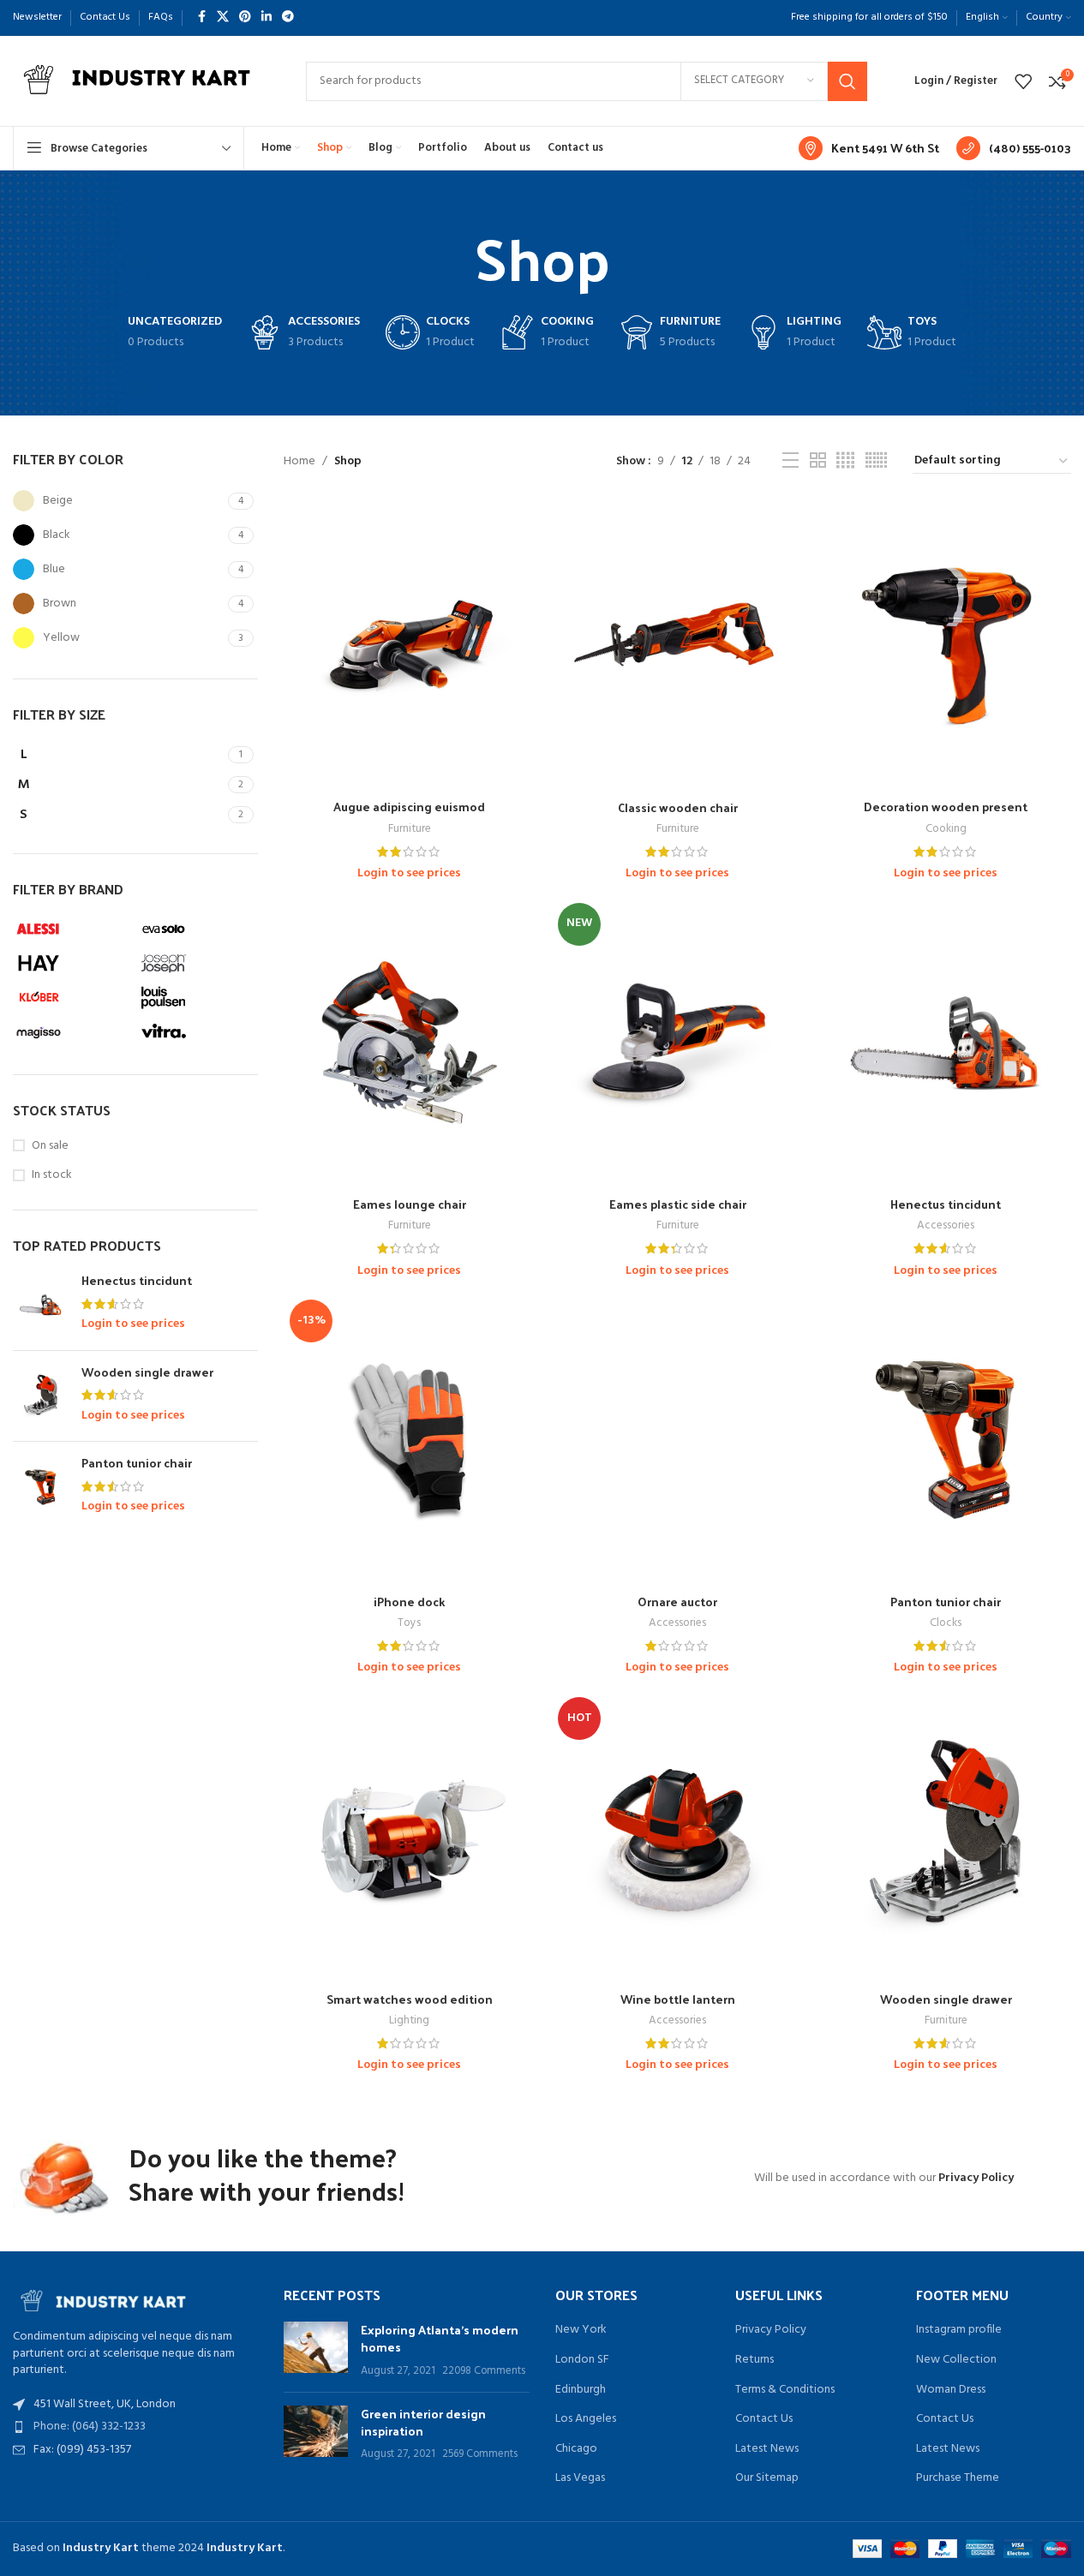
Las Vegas (580, 2478)
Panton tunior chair (137, 1463)
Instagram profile (959, 2330)
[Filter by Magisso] (71, 1031)
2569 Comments (480, 2454)
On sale (50, 1146)
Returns (755, 2360)
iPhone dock (409, 1602)
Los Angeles (586, 2419)
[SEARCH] (847, 81)
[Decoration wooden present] (946, 645)
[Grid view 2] (818, 461)
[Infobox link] (869, 148)
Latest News (767, 2449)
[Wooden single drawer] (41, 1396)
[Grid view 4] (845, 461)
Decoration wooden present (946, 807)
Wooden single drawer (147, 1372)
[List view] (791, 461)
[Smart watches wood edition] (409, 1837)
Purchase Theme (958, 2478)
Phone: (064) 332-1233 (90, 2427)
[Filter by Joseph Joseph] (196, 963)
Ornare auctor (677, 1602)
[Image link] (107, 2299)
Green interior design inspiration (423, 2422)
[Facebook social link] (201, 18)
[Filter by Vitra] (196, 1031)
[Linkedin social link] (267, 18)
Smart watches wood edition (410, 1999)
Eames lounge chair (410, 1204)
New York (581, 2330)
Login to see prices (133, 1324)
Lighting (409, 2020)
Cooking (946, 829)
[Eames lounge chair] (409, 1043)
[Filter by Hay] (71, 963)
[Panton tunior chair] (41, 1487)
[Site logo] (142, 81)
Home (299, 462)
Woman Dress (951, 2390)
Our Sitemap (767, 2478)
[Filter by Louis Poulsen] (196, 997)
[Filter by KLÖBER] (71, 997)
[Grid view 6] (876, 461)
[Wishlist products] (1023, 81)
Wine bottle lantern (678, 1999)
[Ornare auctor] (677, 1440)
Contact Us (764, 2419)
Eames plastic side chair (678, 1204)
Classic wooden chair (678, 807)
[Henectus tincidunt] (41, 1305)
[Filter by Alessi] (71, 929)
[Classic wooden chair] (677, 645)
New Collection (956, 2360)
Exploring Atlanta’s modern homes (440, 2338)
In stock (52, 1175)
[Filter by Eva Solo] (196, 929)
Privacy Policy (976, 2178)
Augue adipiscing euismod (409, 807)
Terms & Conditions (785, 2390)
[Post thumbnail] (316, 2350)
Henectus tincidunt (137, 1281)
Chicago (576, 2449)
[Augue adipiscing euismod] (409, 645)
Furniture (410, 829)
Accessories (946, 1225)
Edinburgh (581, 2390)
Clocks (946, 1623)
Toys (409, 1623)
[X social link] (223, 18)
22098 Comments (484, 2371)
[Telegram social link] (288, 18)
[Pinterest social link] (245, 18)
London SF (582, 2360)
